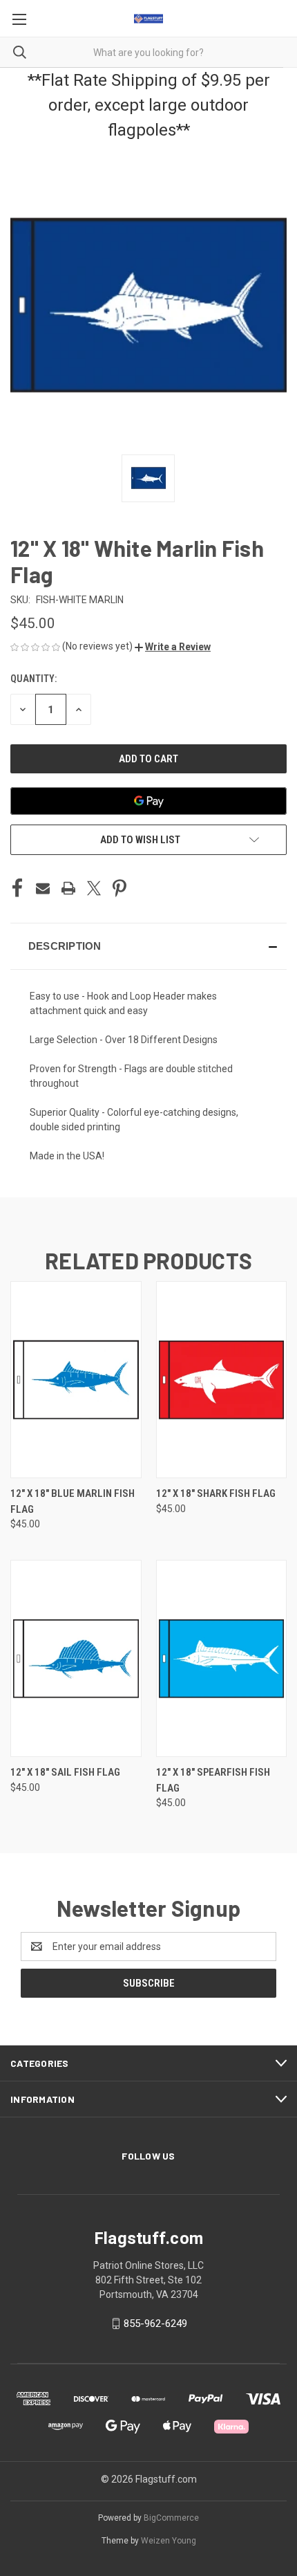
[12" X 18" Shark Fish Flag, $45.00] (222, 1380)
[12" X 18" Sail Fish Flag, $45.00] (76, 1658)
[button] (173, 647)
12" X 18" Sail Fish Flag (65, 1772)
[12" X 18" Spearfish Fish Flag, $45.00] (222, 1658)
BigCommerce (171, 2518)
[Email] (43, 888)
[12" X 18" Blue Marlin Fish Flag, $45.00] (76, 1380)
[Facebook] (17, 888)
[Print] (68, 888)
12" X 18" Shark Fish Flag (216, 1493)
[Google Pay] (148, 801)
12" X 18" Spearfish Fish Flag (213, 1780)
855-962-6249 (155, 2324)
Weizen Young (169, 2541)
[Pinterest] (119, 888)
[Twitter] (94, 888)
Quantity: (33, 679)
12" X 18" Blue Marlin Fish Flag (73, 1501)
